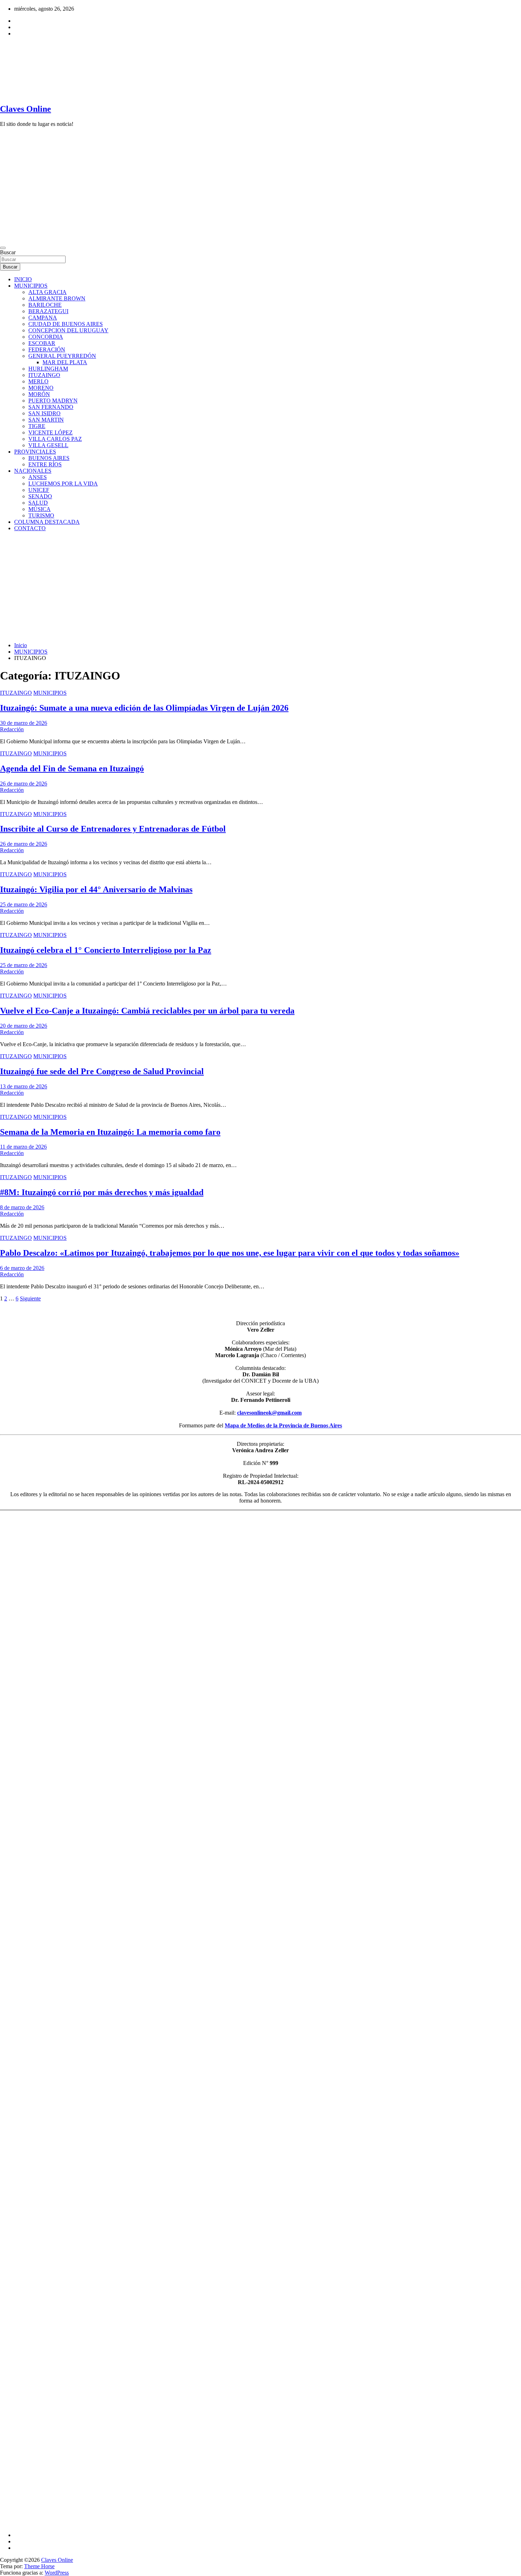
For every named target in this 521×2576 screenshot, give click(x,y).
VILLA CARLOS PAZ (55, 439)
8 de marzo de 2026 (22, 1207)
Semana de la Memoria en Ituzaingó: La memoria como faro (110, 1132)
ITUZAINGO (44, 375)
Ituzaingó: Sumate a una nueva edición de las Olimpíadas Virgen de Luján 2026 (144, 708)
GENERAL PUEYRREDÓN (62, 356)
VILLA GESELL (48, 445)
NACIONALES (33, 471)
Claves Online (26, 109)
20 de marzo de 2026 (24, 1026)
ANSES (38, 477)
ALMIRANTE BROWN (57, 298)
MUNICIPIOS (31, 286)
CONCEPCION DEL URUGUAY (68, 330)
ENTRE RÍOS (45, 464)
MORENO (41, 388)
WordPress (57, 2573)
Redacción (12, 729)
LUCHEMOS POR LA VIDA (63, 484)
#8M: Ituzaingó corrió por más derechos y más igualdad (102, 1192)
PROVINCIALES (35, 452)
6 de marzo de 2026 (22, 1268)
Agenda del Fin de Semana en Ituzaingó (72, 768)
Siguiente (30, 1298)
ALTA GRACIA (47, 292)
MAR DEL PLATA (65, 362)
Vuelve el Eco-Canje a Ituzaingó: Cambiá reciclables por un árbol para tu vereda (147, 1011)
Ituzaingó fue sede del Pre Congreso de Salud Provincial (102, 1071)
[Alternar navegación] (3, 248)
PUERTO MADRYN (53, 401)
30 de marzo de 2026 (24, 723)
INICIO (23, 279)
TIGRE (37, 426)
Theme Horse (39, 2566)
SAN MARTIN (46, 420)
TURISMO (41, 515)
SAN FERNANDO (51, 407)
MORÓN (39, 394)
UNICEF (39, 490)
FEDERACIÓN (47, 349)
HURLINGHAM (48, 369)
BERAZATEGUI (48, 311)
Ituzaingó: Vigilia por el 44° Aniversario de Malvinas (96, 889)
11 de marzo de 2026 (23, 1147)
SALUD (38, 503)
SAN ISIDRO (44, 413)
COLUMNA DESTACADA (47, 522)
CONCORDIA (46, 337)
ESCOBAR (42, 343)
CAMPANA (43, 318)
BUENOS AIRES (49, 458)
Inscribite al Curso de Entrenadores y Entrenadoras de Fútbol (113, 829)
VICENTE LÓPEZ (51, 432)
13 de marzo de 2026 (24, 1086)
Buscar (8, 252)
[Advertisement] (260, 587)
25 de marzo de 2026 (24, 904)
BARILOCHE (45, 305)
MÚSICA (40, 509)
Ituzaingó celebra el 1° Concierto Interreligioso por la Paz (106, 950)
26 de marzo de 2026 (24, 784)
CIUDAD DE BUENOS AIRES (66, 324)
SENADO (40, 496)
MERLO (38, 381)
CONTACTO (30, 528)
